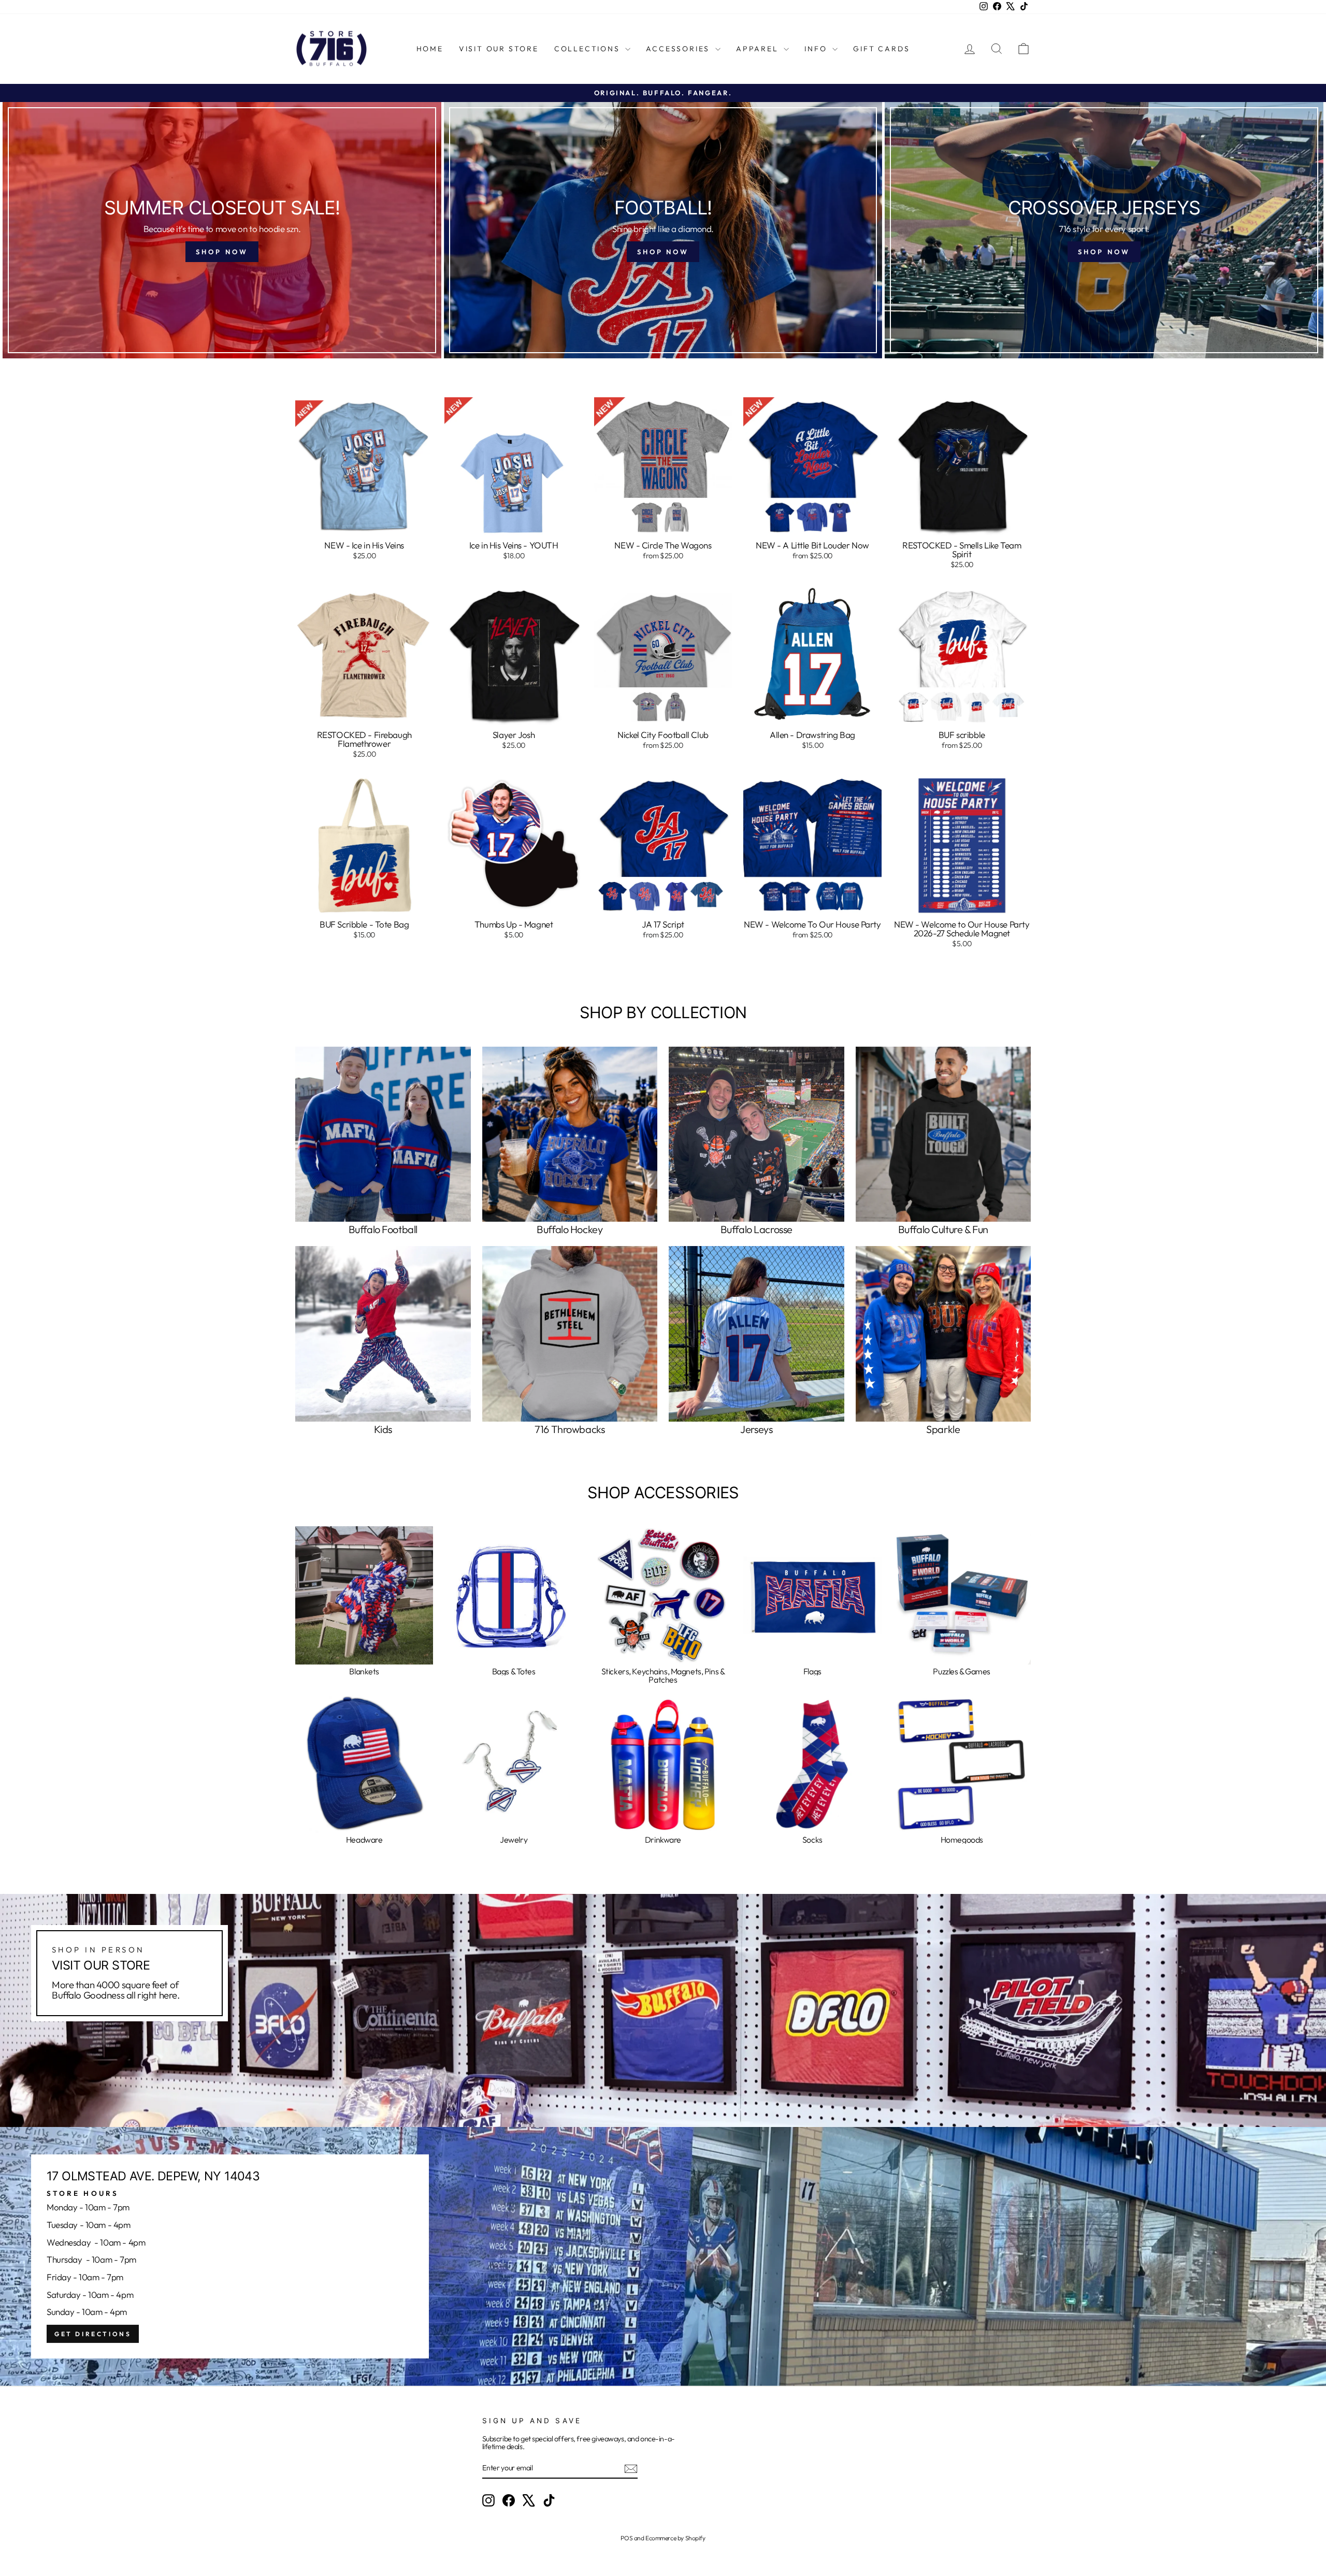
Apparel (759, 49)
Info (817, 49)
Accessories (679, 49)
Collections (589, 49)
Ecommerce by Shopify (675, 2538)
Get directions (93, 2334)
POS (626, 2538)
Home (430, 49)
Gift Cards (881, 49)
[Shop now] (222, 230)
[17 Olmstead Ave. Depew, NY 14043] (663, 2256)
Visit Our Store (499, 49)
